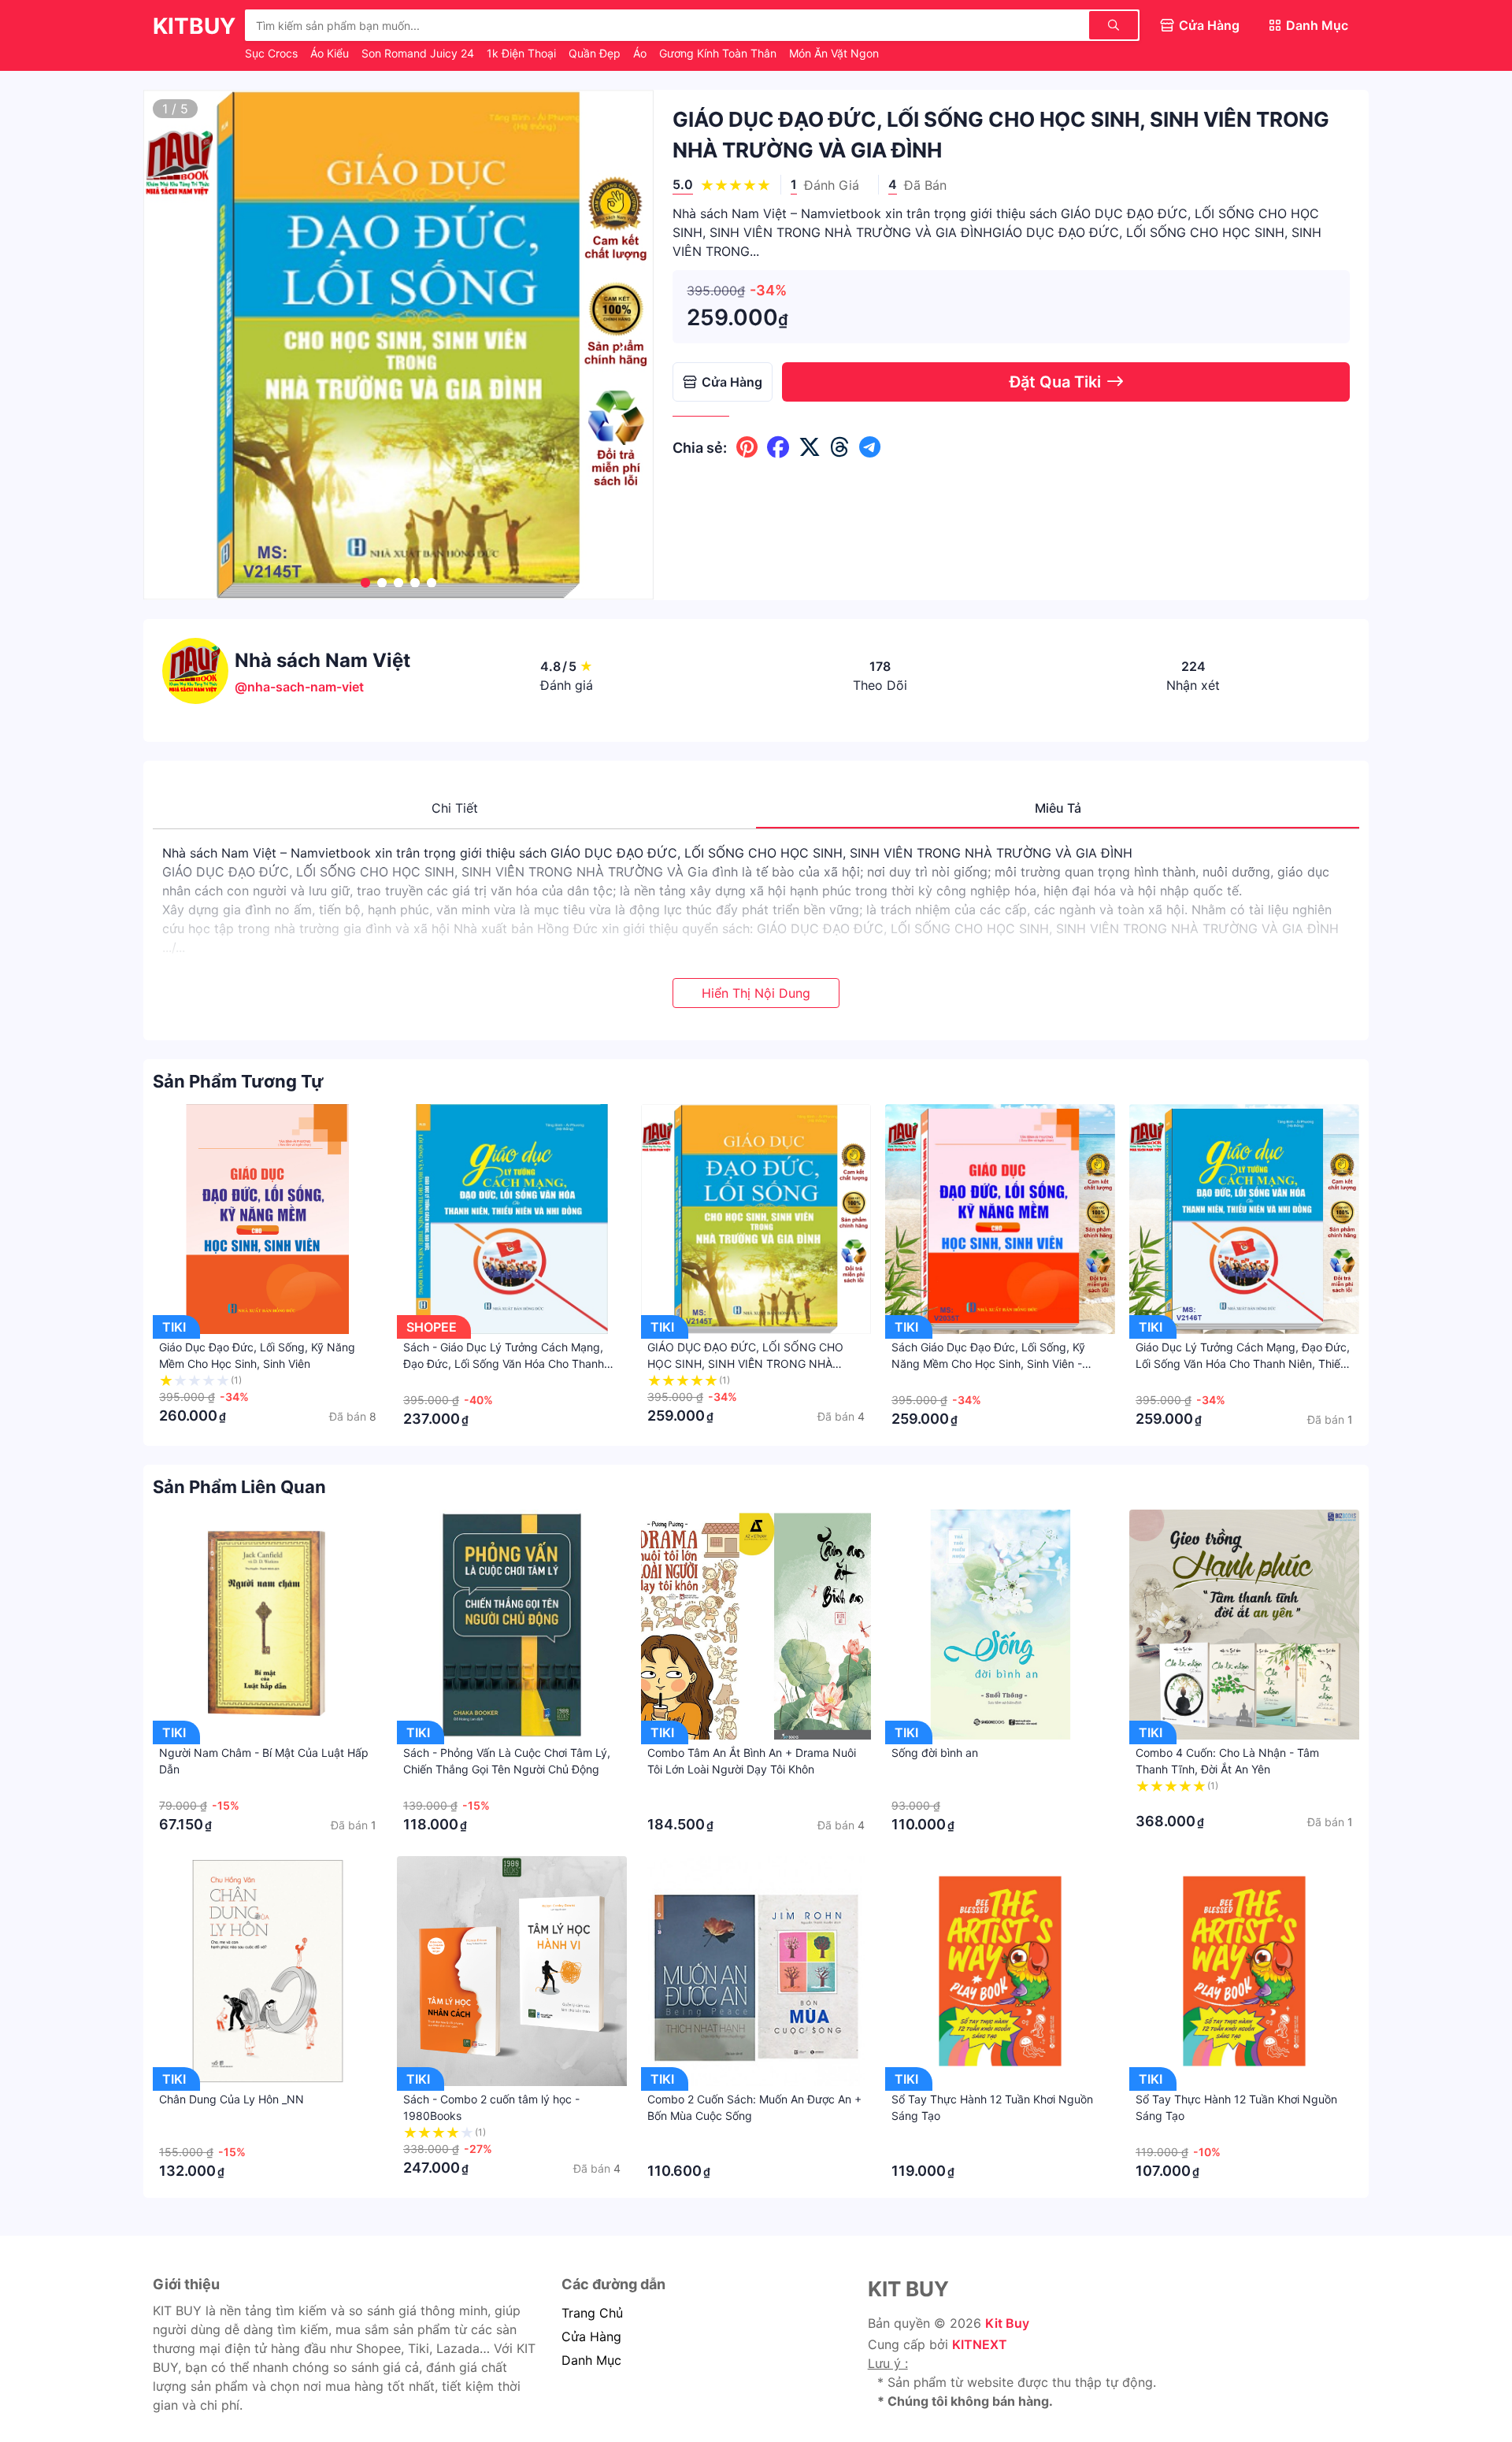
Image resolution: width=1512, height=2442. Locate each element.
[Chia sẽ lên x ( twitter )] (810, 447)
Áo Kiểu (331, 53)
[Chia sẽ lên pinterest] (747, 447)
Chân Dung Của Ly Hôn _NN (232, 2099)
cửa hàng (591, 2336)
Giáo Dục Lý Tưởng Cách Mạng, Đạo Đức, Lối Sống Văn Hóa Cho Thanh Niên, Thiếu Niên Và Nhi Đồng (1243, 1364)
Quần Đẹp (596, 53)
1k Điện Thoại (523, 53)
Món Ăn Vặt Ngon (834, 53)
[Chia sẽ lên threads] (840, 447)
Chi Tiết (455, 808)
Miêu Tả (1058, 808)
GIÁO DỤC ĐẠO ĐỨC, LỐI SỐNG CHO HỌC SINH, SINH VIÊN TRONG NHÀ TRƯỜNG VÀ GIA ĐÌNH (745, 1364)
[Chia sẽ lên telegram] (870, 447)
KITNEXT (980, 2344)
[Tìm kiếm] (1114, 25)
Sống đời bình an (935, 1753)
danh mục (591, 2360)
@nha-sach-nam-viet (299, 687)
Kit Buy (1007, 2323)
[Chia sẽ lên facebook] (778, 447)
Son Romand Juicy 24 (419, 53)
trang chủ (592, 2313)
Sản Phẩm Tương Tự (238, 1081)
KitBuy (194, 26)
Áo (641, 53)
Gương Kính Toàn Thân (719, 53)
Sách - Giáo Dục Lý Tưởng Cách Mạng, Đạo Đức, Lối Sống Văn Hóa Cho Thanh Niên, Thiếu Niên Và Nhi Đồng (504, 1364)
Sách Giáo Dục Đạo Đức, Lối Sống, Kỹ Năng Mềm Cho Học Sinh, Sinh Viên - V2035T (988, 1364)
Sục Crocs (273, 53)
